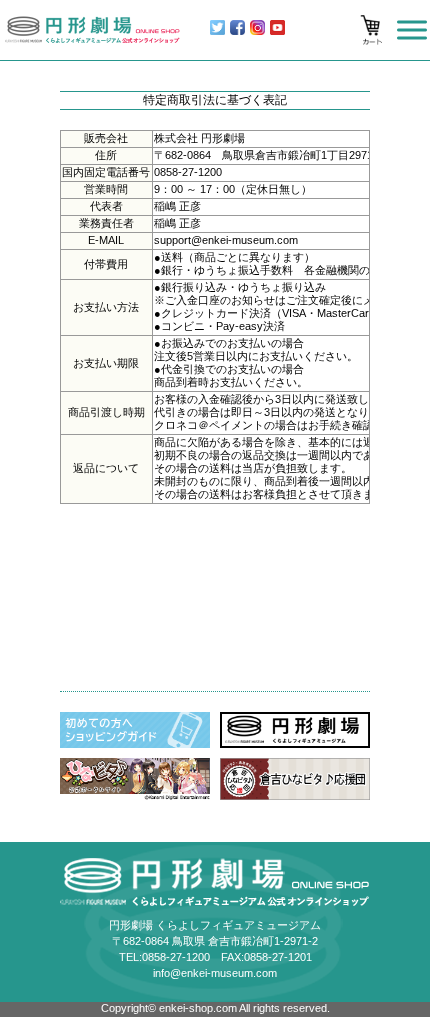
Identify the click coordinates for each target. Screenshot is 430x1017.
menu (412, 30)
